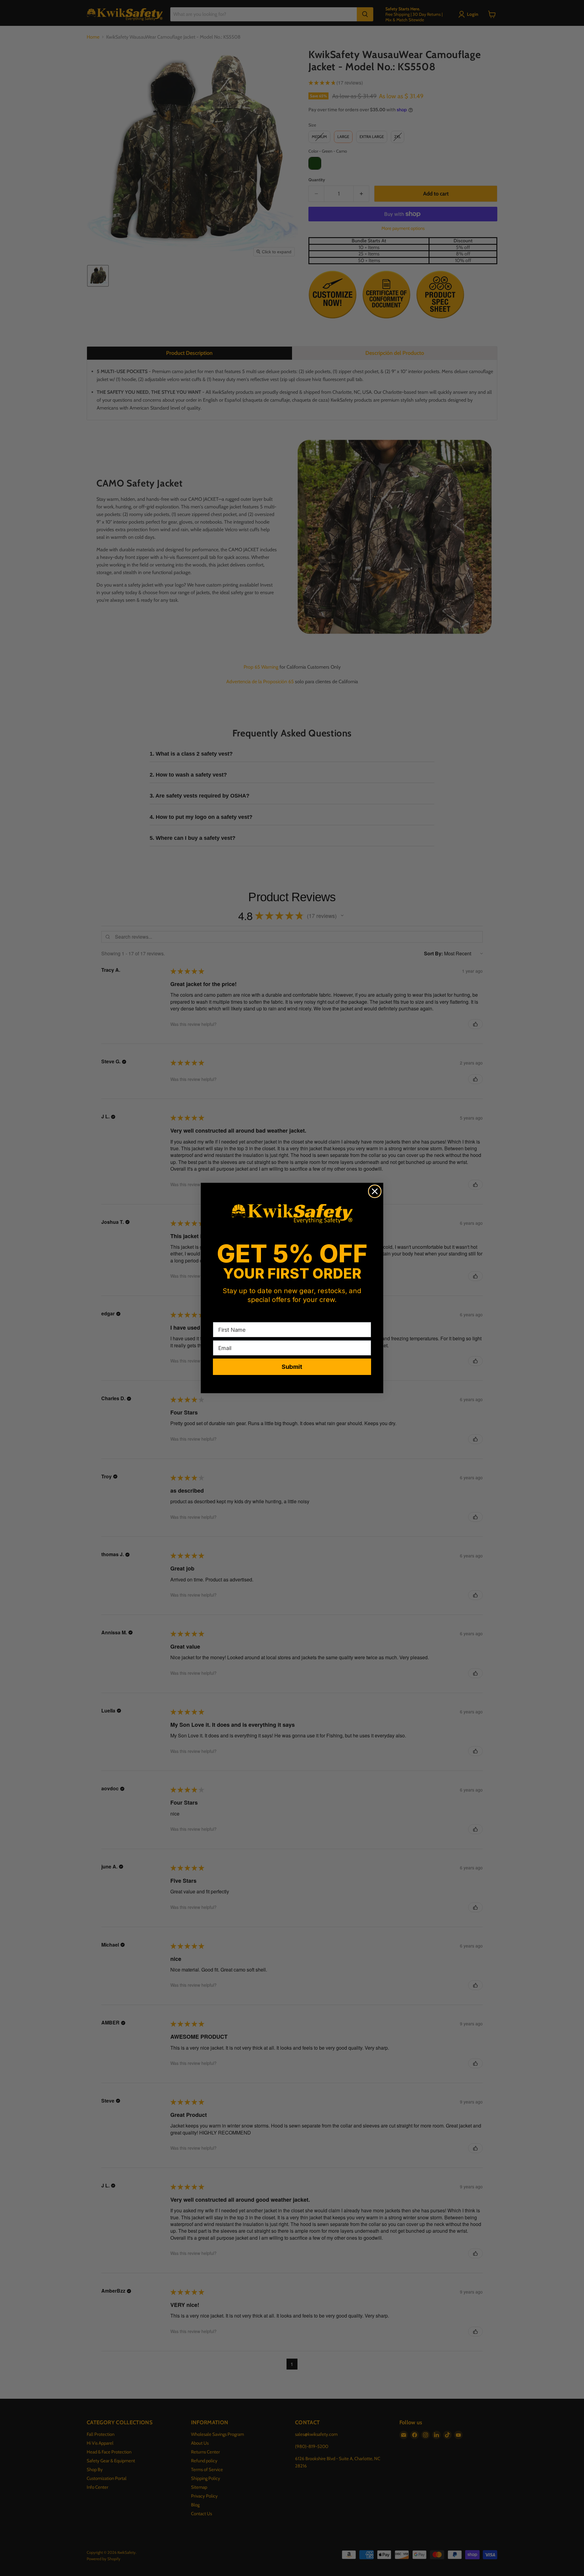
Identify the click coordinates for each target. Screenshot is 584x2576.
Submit (292, 1367)
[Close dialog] (375, 1191)
